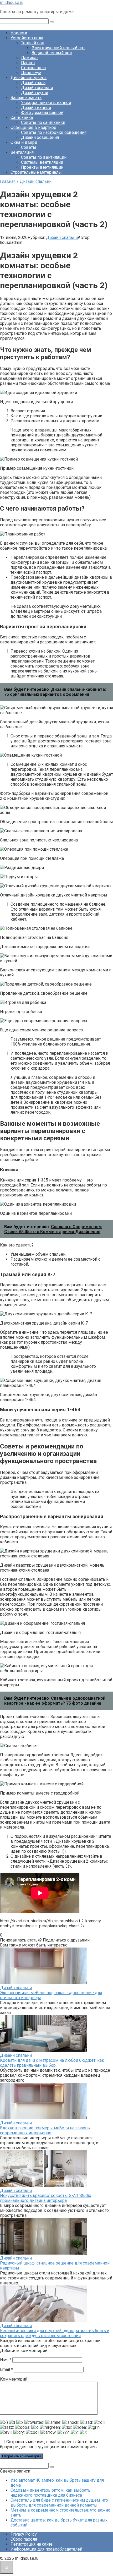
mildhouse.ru (12, 2)
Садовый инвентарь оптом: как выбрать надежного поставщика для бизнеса (50, 2493)
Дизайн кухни (35, 93)
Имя (6, 2360)
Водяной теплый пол (52, 53)
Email (6, 2369)
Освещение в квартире (33, 127)
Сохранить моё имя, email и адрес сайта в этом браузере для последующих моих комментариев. (49, 2444)
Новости (19, 33)
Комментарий (14, 2379)
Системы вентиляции (42, 162)
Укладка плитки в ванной (46, 103)
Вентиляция (22, 152)
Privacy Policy (24, 2534)
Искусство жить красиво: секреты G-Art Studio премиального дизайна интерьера (46, 2198)
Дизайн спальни (37, 88)
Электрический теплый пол (58, 48)
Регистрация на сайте (32, 2544)
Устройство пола (27, 38)
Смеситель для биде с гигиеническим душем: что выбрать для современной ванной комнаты (59, 2503)
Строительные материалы (36, 172)
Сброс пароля (24, 2539)
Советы (29, 147)
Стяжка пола (33, 68)
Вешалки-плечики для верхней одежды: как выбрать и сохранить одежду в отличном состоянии (55, 2333)
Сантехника (22, 117)
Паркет (28, 63)
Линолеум (31, 73)
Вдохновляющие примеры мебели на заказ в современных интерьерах (45, 2130)
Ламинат (30, 58)
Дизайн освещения (40, 137)
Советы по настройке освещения (54, 132)
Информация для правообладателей (46, 2549)
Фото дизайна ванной (42, 113)
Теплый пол (33, 43)
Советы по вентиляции (44, 157)
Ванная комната (26, 98)
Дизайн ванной (36, 108)
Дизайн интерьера (29, 78)
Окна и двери (24, 142)
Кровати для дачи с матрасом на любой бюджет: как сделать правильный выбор (52, 2063)
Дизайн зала (33, 83)
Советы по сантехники (43, 122)
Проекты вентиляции (42, 167)
